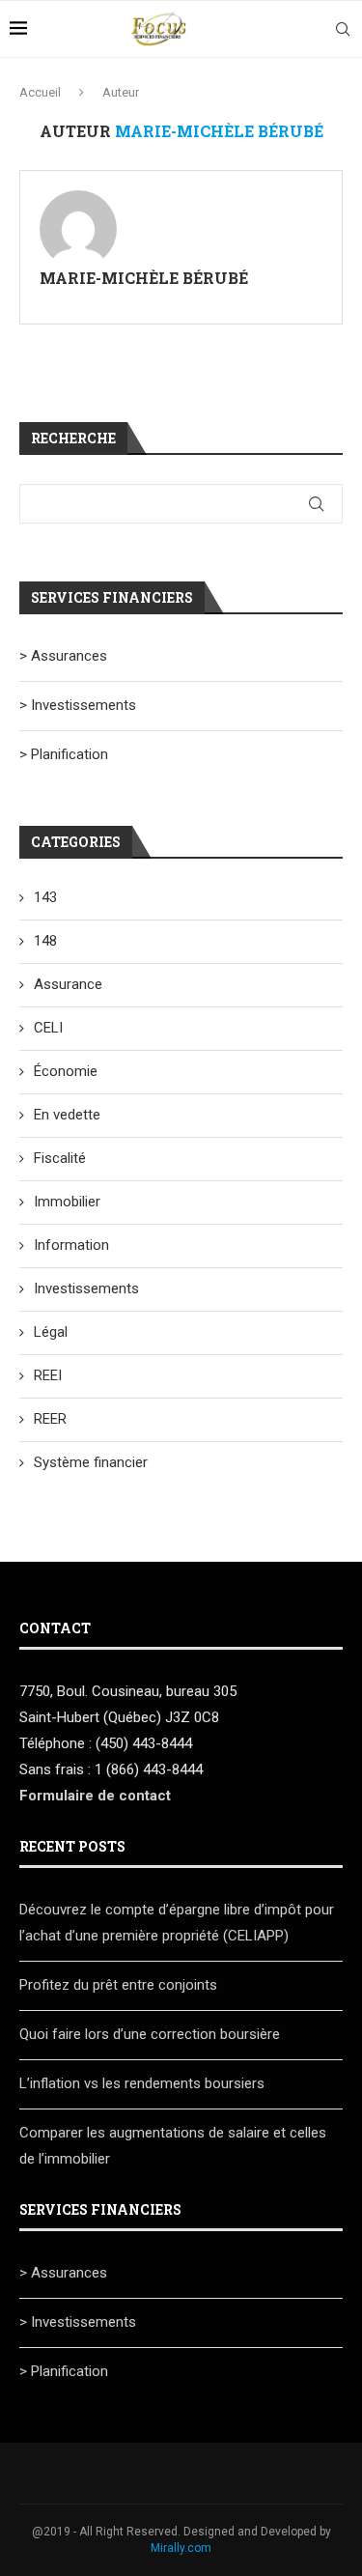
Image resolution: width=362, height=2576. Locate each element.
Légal (51, 1332)
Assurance (68, 984)
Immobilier (67, 1202)
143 (45, 897)
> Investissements (78, 705)
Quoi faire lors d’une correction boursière (150, 2034)
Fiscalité (60, 1158)
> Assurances (63, 656)
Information (71, 1245)
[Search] (343, 29)
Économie (66, 1071)
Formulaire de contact (95, 1796)
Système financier (91, 1462)
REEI (48, 1375)
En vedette (67, 1115)
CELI (48, 1028)
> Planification (64, 754)
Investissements (86, 1288)
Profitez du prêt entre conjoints (118, 1985)
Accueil (40, 92)
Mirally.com (181, 2548)
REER (50, 1419)
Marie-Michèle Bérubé (144, 278)
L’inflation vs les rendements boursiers (142, 2083)
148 (45, 941)
